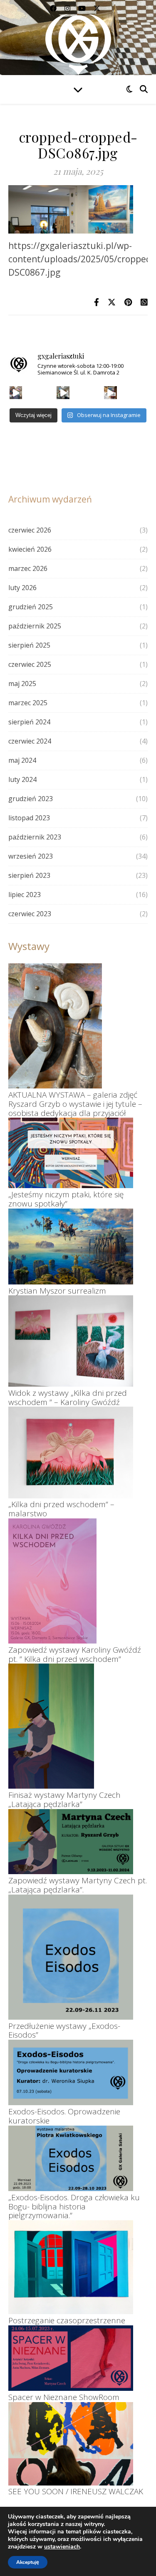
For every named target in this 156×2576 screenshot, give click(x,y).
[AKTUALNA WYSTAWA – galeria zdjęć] (55, 1026)
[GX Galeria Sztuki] (78, 42)
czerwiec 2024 (30, 741)
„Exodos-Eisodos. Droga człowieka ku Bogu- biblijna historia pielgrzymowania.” (74, 2207)
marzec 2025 (28, 703)
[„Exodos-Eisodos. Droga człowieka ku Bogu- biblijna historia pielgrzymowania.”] (71, 2158)
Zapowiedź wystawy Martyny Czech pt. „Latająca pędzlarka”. (78, 1885)
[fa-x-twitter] (97, 8)
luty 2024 (22, 779)
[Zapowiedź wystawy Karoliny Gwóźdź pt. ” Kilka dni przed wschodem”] (52, 1581)
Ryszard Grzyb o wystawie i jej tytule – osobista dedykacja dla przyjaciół (75, 1108)
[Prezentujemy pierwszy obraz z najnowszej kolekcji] (16, 393)
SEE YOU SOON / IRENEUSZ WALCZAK (76, 2491)
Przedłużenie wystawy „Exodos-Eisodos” (64, 2031)
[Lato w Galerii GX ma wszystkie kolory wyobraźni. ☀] (63, 393)
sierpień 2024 (29, 722)
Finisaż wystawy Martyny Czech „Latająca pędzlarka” (64, 1799)
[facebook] (54, 8)
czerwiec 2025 (30, 664)
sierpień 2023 (29, 875)
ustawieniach (62, 2547)
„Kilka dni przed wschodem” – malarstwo (61, 1509)
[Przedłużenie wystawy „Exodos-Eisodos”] (71, 1957)
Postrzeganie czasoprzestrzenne (67, 2320)
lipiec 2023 (25, 895)
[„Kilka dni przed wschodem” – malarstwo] (71, 1452)
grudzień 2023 (31, 799)
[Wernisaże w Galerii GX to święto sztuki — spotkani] (110, 393)
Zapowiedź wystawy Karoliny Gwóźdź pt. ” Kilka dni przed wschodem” (75, 1654)
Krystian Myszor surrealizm (57, 1291)
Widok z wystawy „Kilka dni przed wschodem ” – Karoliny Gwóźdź (68, 1397)
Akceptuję (28, 2562)
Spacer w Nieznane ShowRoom (64, 2397)
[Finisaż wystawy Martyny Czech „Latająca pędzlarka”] (51, 1726)
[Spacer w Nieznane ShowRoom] (71, 2358)
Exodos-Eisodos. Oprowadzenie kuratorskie (64, 2116)
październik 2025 (35, 626)
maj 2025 (22, 684)
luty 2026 (22, 588)
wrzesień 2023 (31, 856)
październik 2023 (35, 837)
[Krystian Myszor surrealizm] (71, 1247)
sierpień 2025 (29, 645)
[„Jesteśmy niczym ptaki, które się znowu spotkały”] (71, 1153)
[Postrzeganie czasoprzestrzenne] (71, 2267)
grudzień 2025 (31, 607)
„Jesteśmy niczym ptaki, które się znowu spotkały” (66, 1199)
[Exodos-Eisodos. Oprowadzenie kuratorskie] (71, 2072)
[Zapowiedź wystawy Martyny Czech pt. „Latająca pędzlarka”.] (71, 1842)
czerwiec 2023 (30, 914)
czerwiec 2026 (30, 530)
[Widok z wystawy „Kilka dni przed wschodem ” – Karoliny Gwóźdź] (71, 1341)
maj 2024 (22, 760)
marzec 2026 (28, 568)
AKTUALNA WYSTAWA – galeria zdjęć (73, 1095)
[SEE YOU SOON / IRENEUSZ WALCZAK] (71, 2444)
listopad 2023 (29, 818)
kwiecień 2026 (30, 549)
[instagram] (68, 8)
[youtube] (83, 8)
